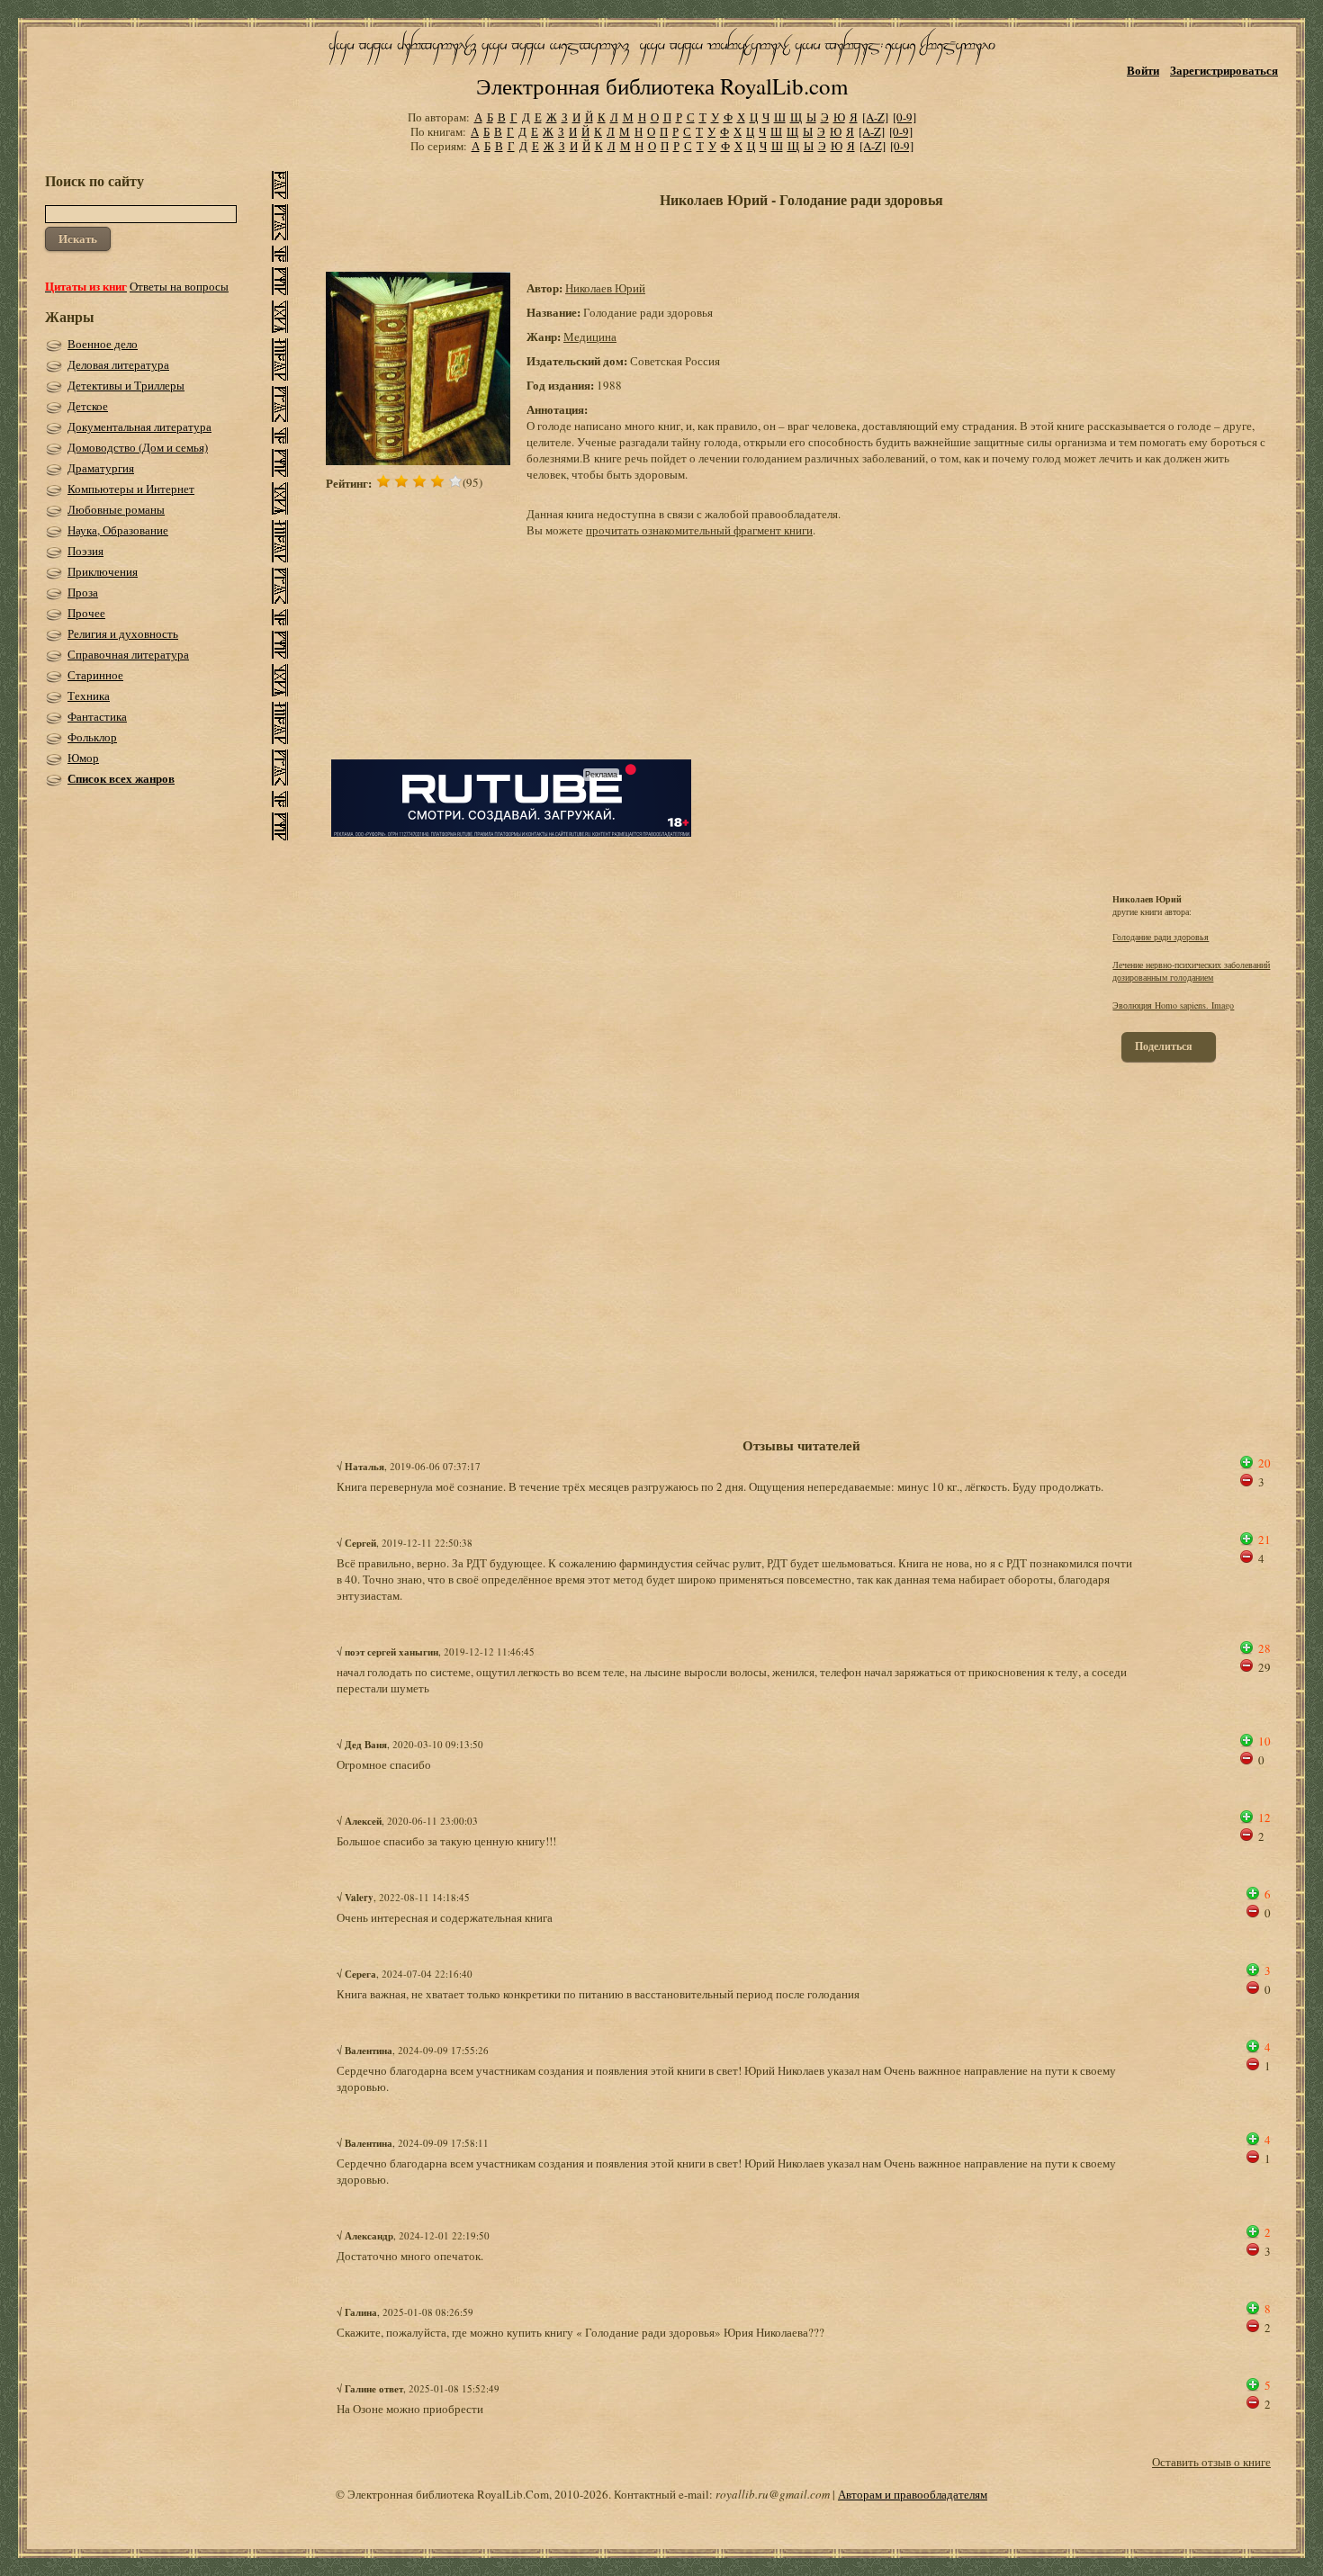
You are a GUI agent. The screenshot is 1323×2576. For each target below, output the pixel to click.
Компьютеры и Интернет (131, 489)
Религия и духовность (123, 633)
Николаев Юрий (605, 288)
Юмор (83, 758)
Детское (88, 406)
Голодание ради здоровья (1161, 937)
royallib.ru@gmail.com (773, 2494)
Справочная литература (128, 654)
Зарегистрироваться (1224, 70)
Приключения (103, 571)
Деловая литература (118, 364)
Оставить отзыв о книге (1211, 2462)
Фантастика (97, 716)
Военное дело (103, 344)
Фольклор (92, 737)
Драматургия (101, 468)
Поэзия (85, 551)
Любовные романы (116, 509)
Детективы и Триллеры (126, 385)
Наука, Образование (118, 530)
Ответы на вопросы (179, 286)
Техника (89, 696)
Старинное (95, 675)
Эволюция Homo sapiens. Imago (1173, 1005)
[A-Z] (875, 117)
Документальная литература (139, 426)
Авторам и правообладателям (913, 2494)
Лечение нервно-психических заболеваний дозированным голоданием (1191, 971)
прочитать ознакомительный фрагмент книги (699, 530)
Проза (83, 592)
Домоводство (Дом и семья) (138, 447)
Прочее (86, 613)
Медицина (590, 337)
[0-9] (904, 117)
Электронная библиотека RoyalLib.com (662, 86)
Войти (1143, 70)
